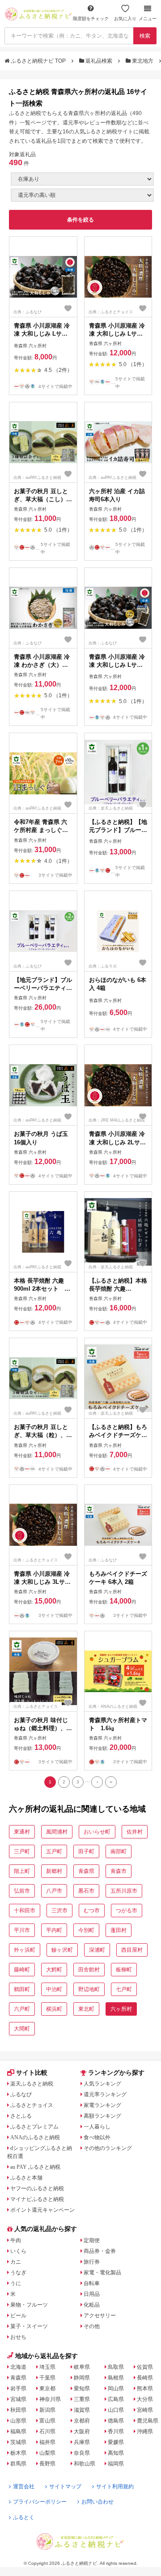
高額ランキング (102, 2116)
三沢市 (59, 1911)
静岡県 (82, 2378)
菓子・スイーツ (29, 2326)
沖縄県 (145, 2431)
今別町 (86, 1930)
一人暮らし (97, 2127)
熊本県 (145, 2388)
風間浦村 (57, 1832)
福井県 (47, 2442)
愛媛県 (116, 2442)
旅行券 (92, 2262)
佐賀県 (145, 2367)
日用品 (92, 2294)
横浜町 (54, 2009)
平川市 (22, 1930)
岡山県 (116, 2388)
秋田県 (18, 2410)
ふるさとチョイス (32, 2105)
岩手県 (18, 2388)
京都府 (82, 2421)
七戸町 (124, 1989)
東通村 (22, 1832)
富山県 (47, 2421)
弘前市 (22, 1891)
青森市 (119, 1871)
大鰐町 (54, 1970)
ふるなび (21, 2094)
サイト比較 (32, 2073)
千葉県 (47, 2378)
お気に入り (125, 19)
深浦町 (97, 1950)
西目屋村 (132, 1950)
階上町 (22, 1871)
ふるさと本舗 (26, 2178)
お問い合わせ (97, 2502)
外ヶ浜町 (25, 1950)
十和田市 (25, 1911)
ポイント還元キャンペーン (42, 2210)
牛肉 (16, 2240)
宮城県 (18, 2399)
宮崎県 (145, 2410)
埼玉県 (47, 2367)
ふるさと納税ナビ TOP (38, 61)
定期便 (92, 2240)
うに (16, 2283)
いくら (18, 2251)
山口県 (116, 2410)
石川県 (47, 2431)
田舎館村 (89, 1970)
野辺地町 (89, 1989)
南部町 (119, 1851)
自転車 (92, 2283)
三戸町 (22, 1851)
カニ (16, 2262)
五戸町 (54, 1851)
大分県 (145, 2399)
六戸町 (22, 2009)
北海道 (18, 2367)
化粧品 (92, 2305)
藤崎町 (22, 1970)
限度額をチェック (91, 19)
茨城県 (18, 2442)
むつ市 (92, 1911)
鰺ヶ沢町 (62, 1950)
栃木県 (18, 2453)
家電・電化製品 (102, 2273)
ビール (18, 2316)
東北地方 (143, 61)
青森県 (86, 1871)
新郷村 (54, 1871)
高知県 (116, 2453)
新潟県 (47, 2410)
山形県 (18, 2421)
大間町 (22, 2029)
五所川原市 (124, 1891)
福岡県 (116, 2464)
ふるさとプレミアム (34, 2127)
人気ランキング (102, 2084)
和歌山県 (85, 2464)
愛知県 (82, 2388)
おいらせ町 (97, 1832)
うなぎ (18, 2273)
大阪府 (82, 2431)
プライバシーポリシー (40, 2502)
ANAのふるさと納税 (35, 2137)
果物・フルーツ (29, 2305)
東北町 (86, 2009)
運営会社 (24, 2486)
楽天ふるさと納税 (32, 2084)
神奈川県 (50, 2399)
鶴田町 (22, 1989)
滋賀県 (82, 2410)
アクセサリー (100, 2316)
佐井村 (135, 1832)
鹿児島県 (148, 2421)
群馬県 (18, 2464)
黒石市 (86, 1891)
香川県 (116, 2431)
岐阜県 (82, 2367)
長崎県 (145, 2378)
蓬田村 (119, 1930)
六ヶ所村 (121, 2009)
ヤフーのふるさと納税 (37, 2188)
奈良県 (82, 2453)
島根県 (116, 2378)
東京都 (47, 2388)
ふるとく (24, 2517)
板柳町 (124, 1970)
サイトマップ (65, 2486)
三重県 (82, 2399)
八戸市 (54, 1891)
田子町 (86, 1851)
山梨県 (47, 2453)
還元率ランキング (105, 2094)
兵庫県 (82, 2442)
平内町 (54, 1930)
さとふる (21, 2116)
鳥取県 (116, 2367)
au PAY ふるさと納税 (35, 2167)
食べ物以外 (97, 2137)
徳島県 (116, 2421)
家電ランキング (102, 2105)
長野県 (47, 2464)
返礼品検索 (99, 61)
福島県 (18, 2431)
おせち (18, 2337)
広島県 (116, 2399)
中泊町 (54, 1989)
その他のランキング (108, 2148)
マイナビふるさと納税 (37, 2199)
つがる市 (127, 1911)
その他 (92, 2326)
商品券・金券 (100, 2251)
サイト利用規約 (115, 2486)
